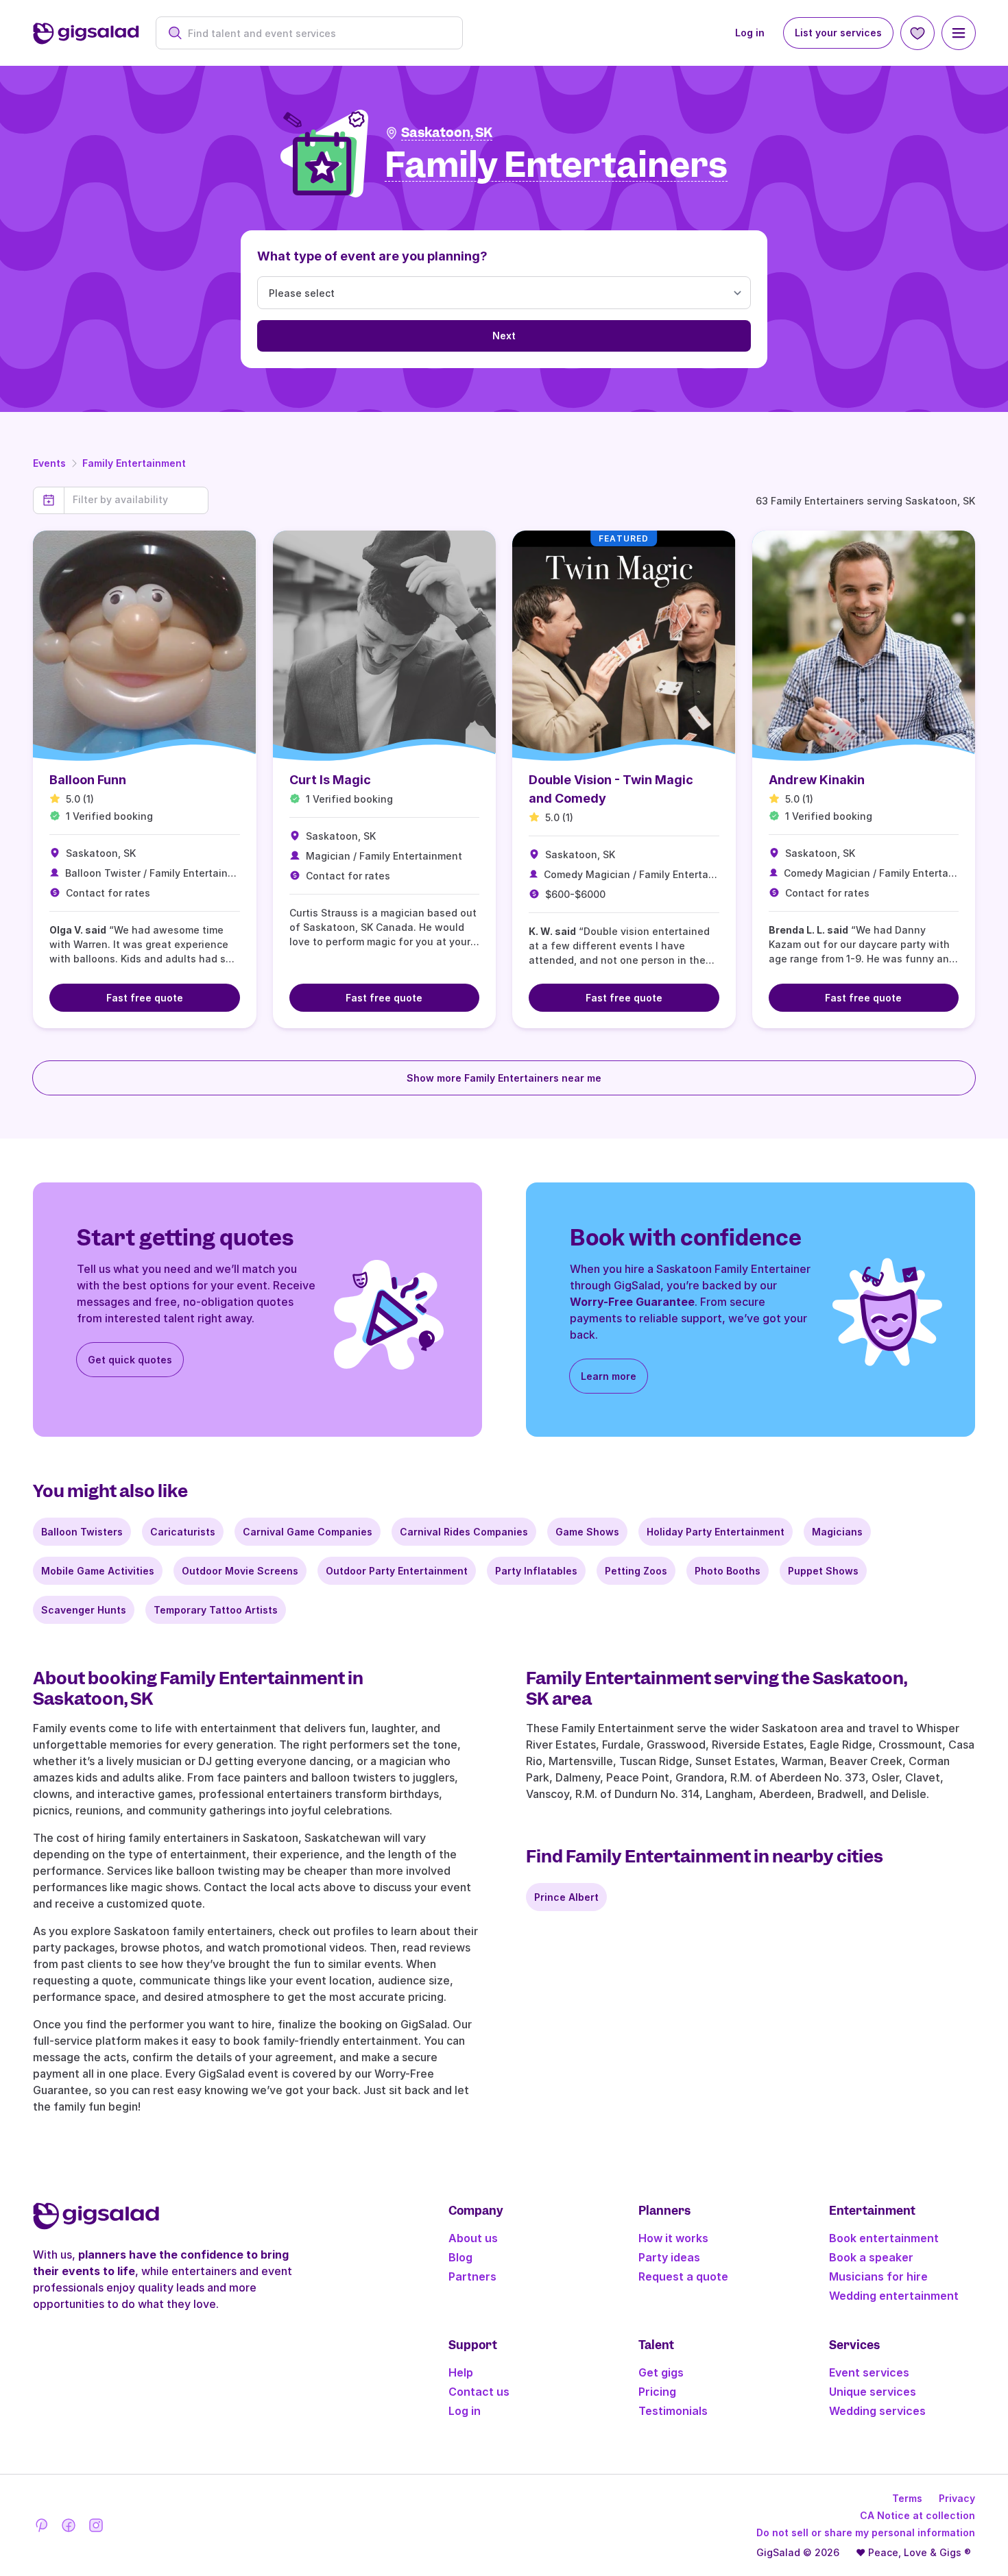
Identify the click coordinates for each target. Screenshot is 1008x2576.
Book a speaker (871, 2257)
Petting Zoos (636, 1571)
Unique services (873, 2392)
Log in (750, 33)
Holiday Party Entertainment (716, 1532)
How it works (673, 2238)
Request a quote (683, 2276)
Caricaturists (183, 1532)
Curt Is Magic (330, 780)
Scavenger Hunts (84, 1610)
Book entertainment (884, 2238)
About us (473, 2238)
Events (49, 463)
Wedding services (877, 2411)
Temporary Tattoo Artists (216, 1610)
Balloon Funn (88, 780)
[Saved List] (917, 33)
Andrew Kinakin (817, 780)
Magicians (837, 1532)
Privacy (957, 2498)
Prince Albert (566, 1897)
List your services (838, 33)
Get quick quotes (130, 1360)
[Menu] (959, 33)
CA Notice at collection (917, 2515)
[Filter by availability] (136, 500)
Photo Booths (728, 1571)
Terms (907, 2498)
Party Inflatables (536, 1571)
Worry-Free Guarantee (632, 1302)
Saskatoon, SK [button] (447, 133)
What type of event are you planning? (372, 256)
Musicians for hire (878, 2276)
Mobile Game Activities (98, 1571)
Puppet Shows (823, 1571)
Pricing (657, 2392)
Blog (460, 2257)
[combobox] (316, 33)
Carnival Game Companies (308, 1532)
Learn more (609, 1376)
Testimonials (673, 2411)
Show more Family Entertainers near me (504, 1078)
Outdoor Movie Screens (240, 1571)
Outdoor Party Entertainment (397, 1571)
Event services (869, 2372)
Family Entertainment (134, 463)
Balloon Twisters (82, 1532)
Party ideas (669, 2257)
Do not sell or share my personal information (866, 2532)
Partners (472, 2276)
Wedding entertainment (894, 2296)
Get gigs (661, 2372)
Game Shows (587, 1532)
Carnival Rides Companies (464, 1532)
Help (461, 2372)
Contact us (479, 2392)
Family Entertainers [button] (556, 166)
